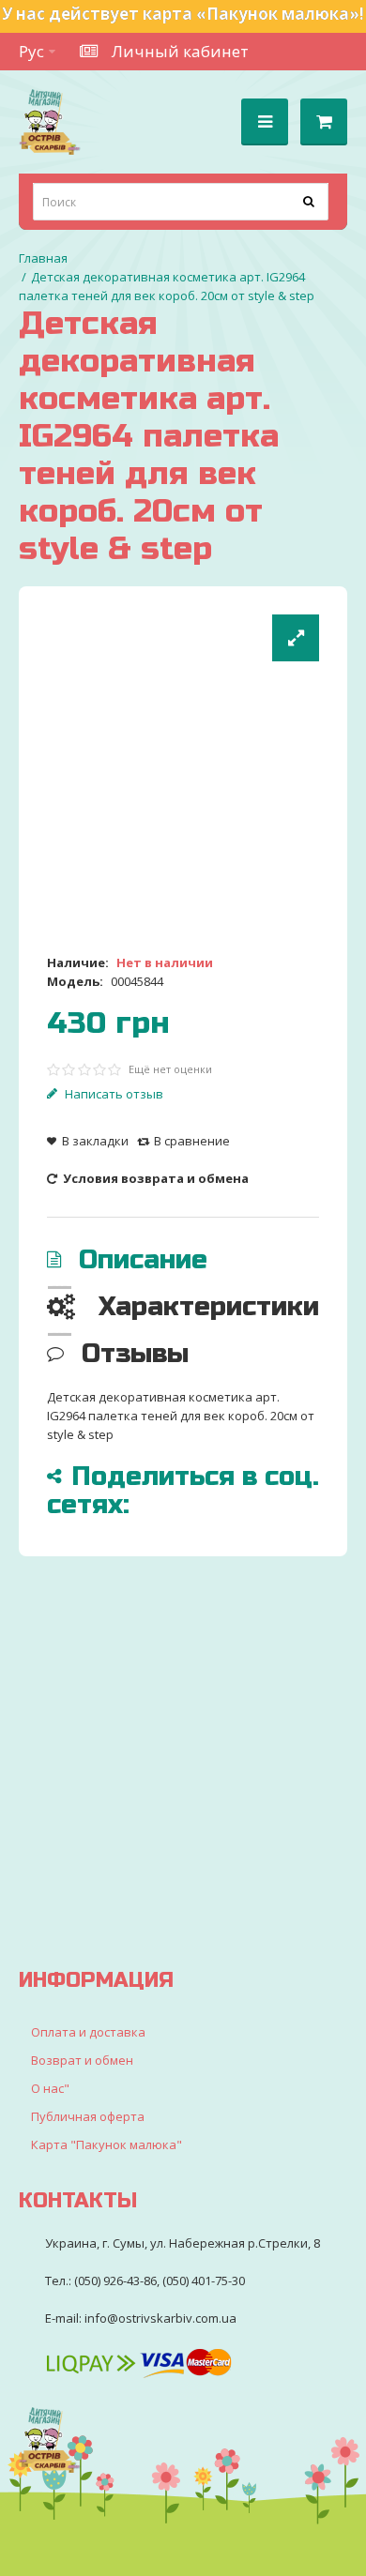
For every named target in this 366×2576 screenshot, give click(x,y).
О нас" (50, 2088)
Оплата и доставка (88, 2032)
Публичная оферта (88, 2116)
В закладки (95, 1141)
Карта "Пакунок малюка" (107, 2144)
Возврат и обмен (82, 2060)
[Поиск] (310, 202)
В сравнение (192, 1141)
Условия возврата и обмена (154, 1178)
